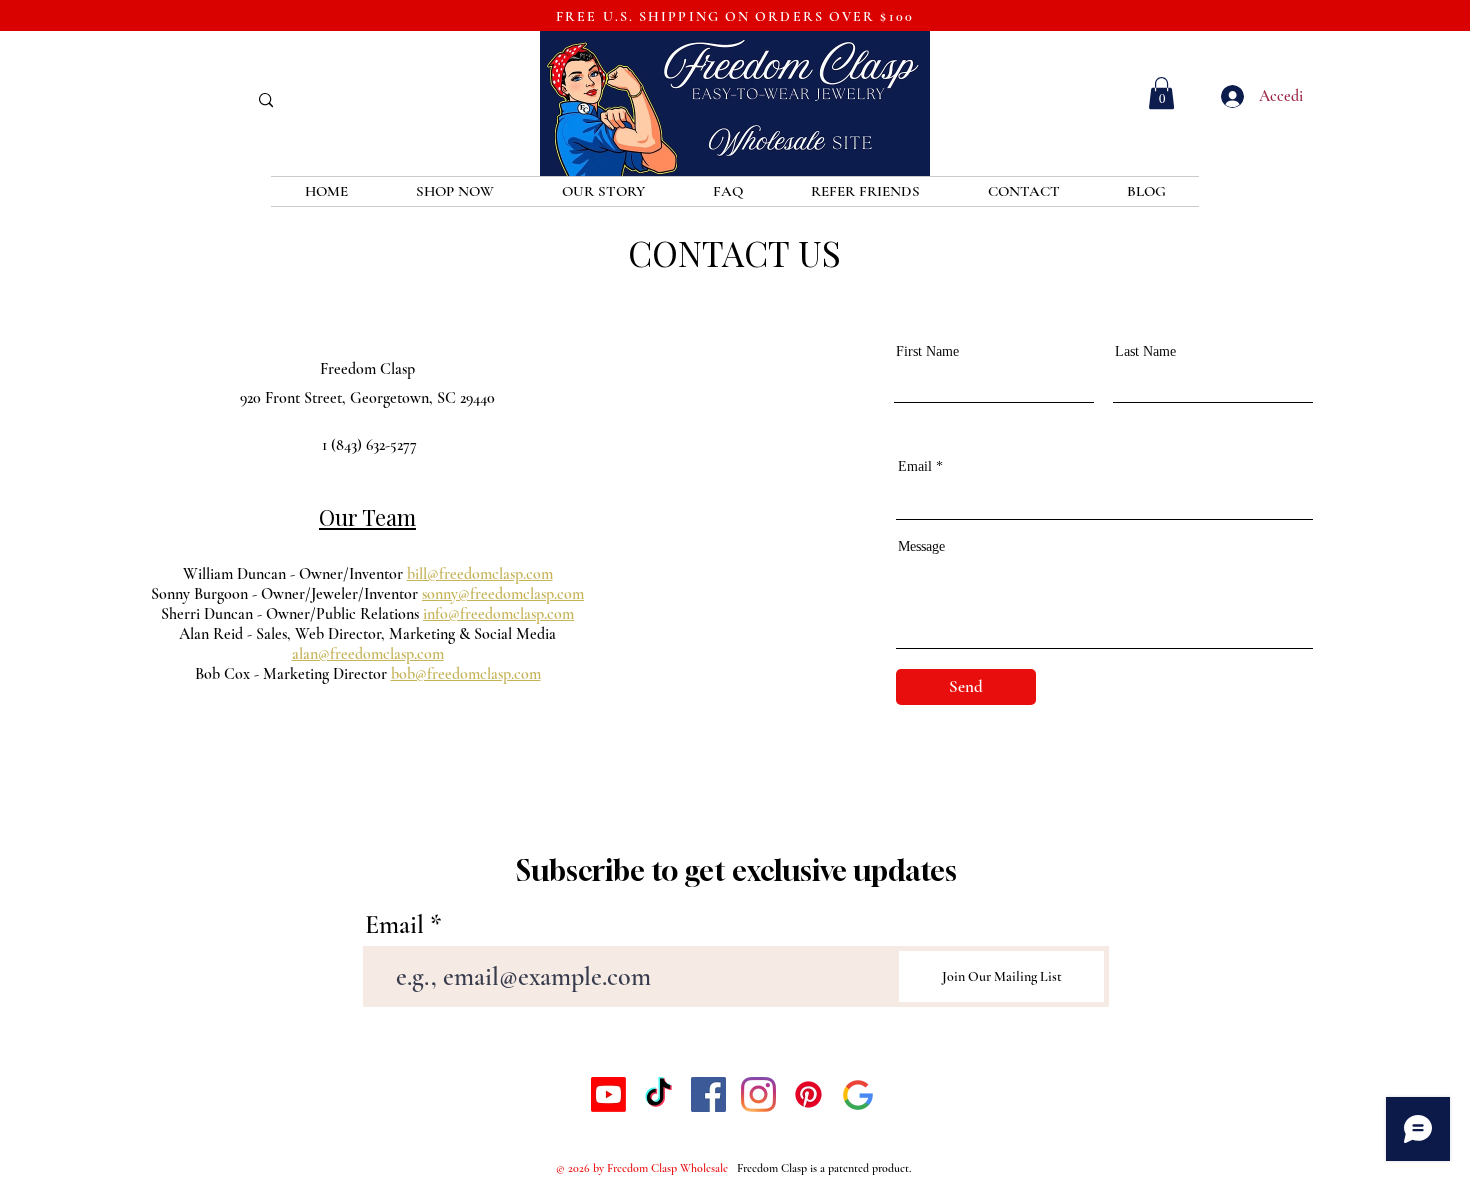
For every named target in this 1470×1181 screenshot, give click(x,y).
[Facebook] (708, 1094)
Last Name (1145, 352)
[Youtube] (608, 1094)
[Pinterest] (808, 1094)
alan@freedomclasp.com (368, 654)
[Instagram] (758, 1094)
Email (915, 467)
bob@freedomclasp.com (466, 674)
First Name (927, 352)
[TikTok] (658, 1094)
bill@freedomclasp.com (480, 574)
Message (921, 547)
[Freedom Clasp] (858, 1094)
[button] (1161, 93)
